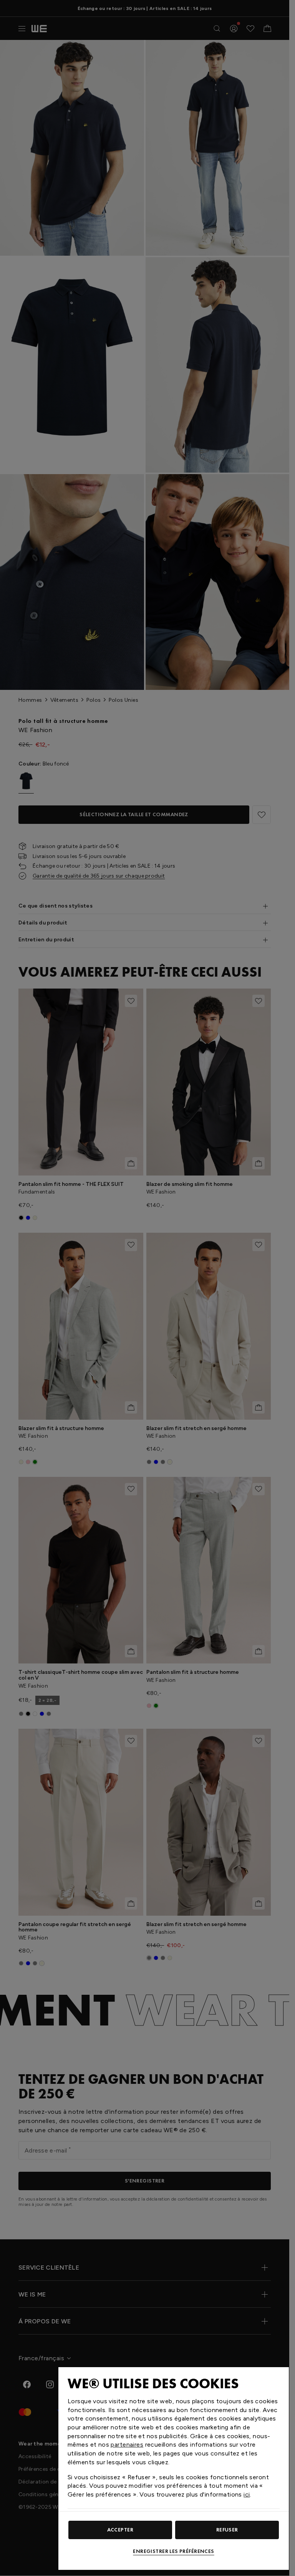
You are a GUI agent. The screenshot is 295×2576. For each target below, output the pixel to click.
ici (247, 2494)
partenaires (127, 2445)
